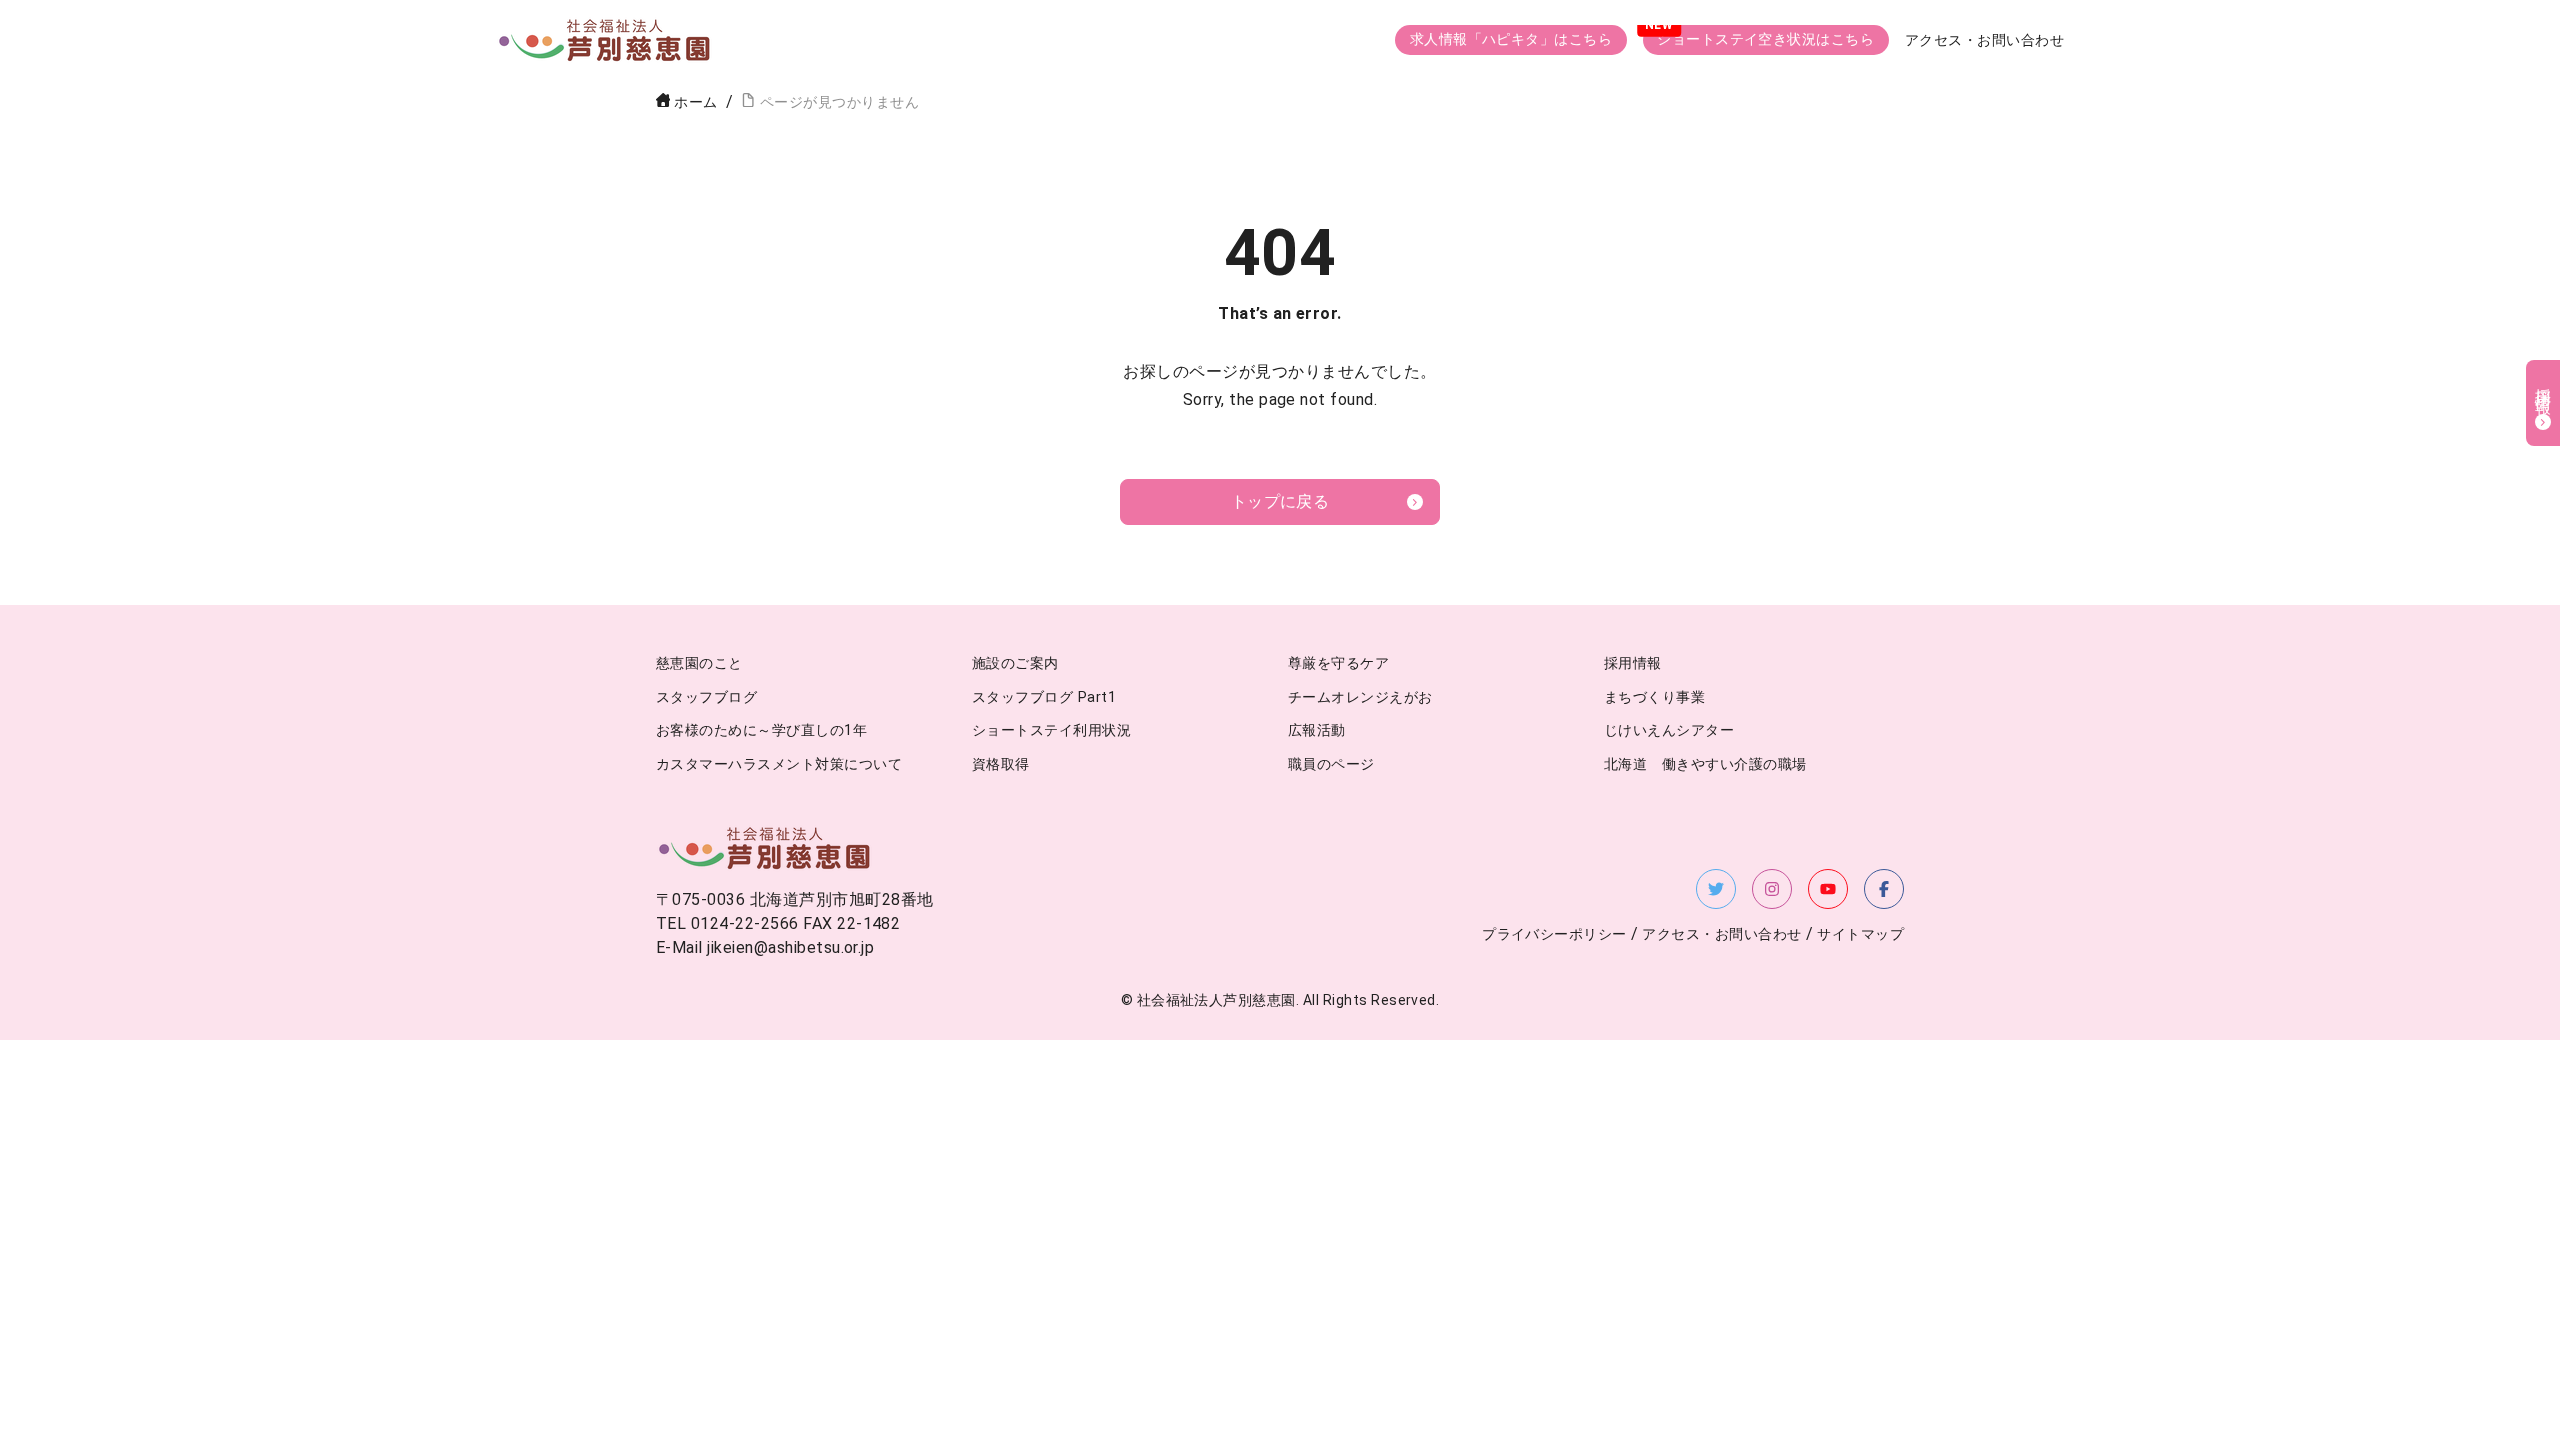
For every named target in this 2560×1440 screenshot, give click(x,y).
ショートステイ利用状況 (1051, 730)
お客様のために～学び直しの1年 (761, 730)
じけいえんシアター (1669, 730)
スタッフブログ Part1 (1044, 697)
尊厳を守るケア (1338, 663)
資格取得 (1001, 764)
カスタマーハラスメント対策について (779, 764)
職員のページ (1331, 764)
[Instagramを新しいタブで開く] (1772, 889)
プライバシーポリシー (1554, 934)
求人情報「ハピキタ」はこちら (1511, 39)
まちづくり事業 (1654, 697)
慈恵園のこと (699, 663)
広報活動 (1317, 730)
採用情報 (1633, 663)
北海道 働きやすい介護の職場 (1705, 764)
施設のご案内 (1015, 663)
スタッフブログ (706, 697)
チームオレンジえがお (1360, 697)
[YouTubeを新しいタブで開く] (1828, 889)
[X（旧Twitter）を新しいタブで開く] (1716, 889)
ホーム (695, 102)
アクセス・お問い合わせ (1984, 41)
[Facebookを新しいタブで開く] (1884, 889)
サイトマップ (1860, 934)
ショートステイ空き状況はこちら (1765, 39)
